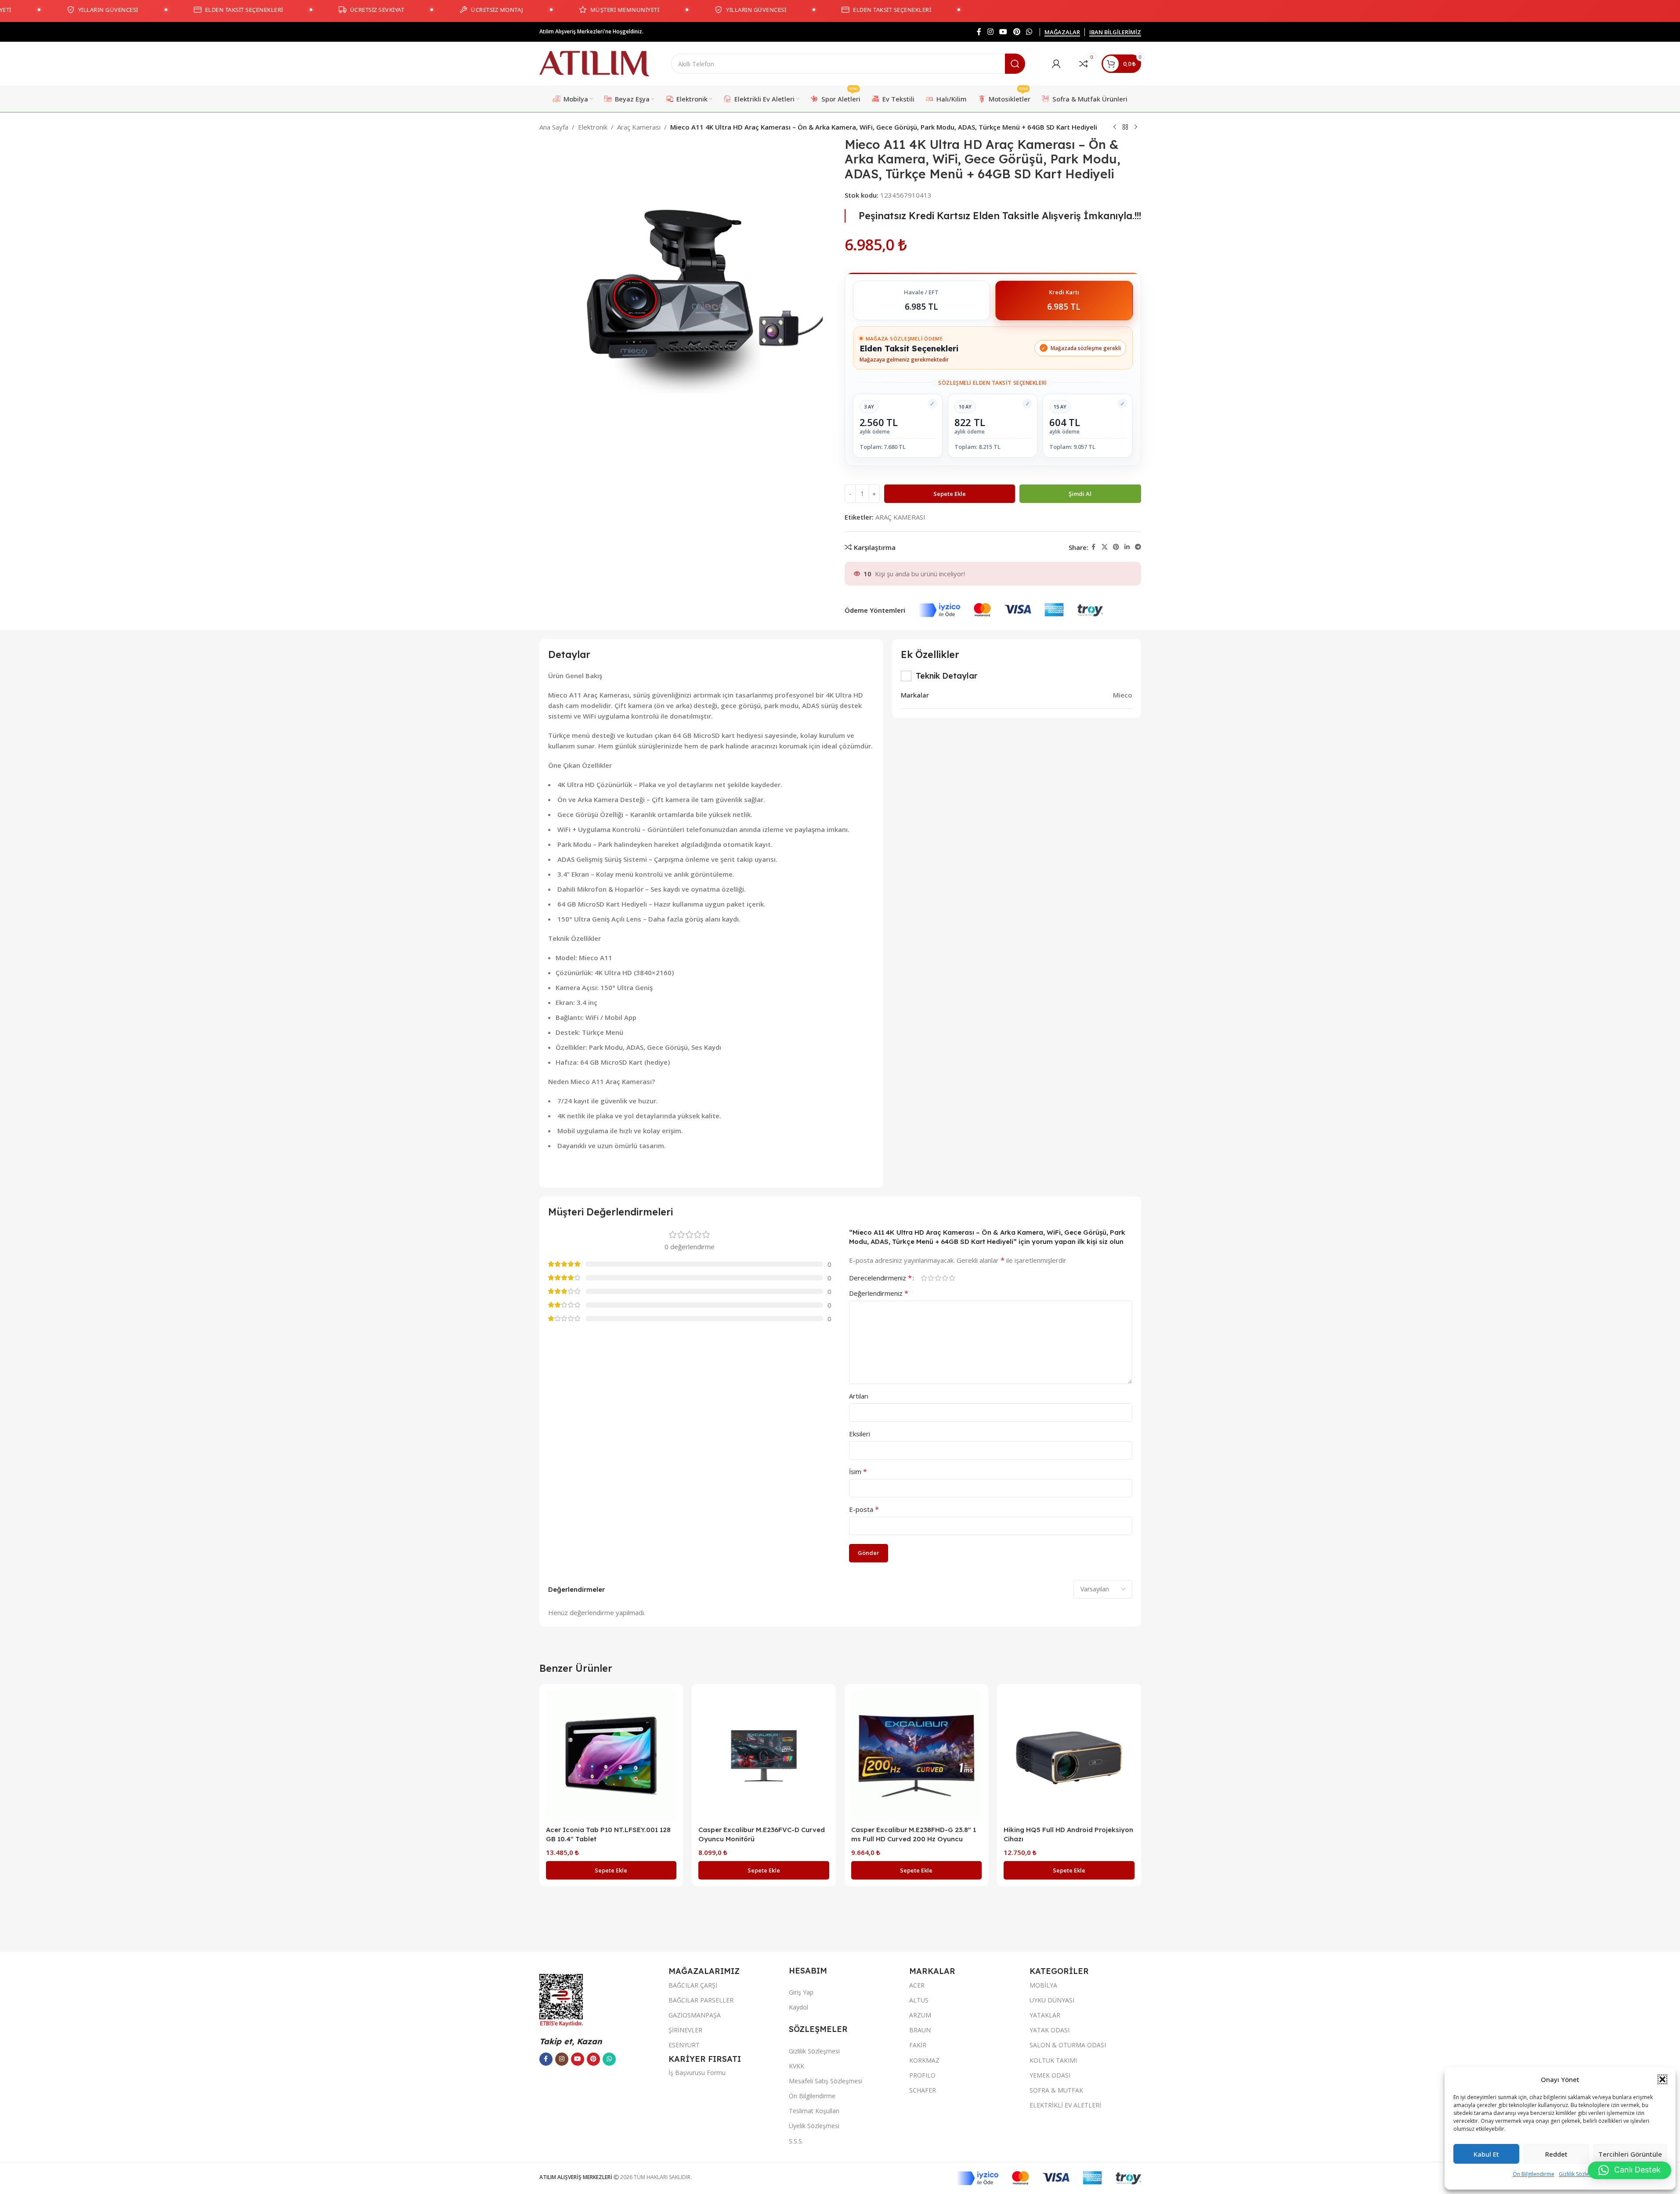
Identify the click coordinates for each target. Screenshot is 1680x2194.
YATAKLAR (1045, 2015)
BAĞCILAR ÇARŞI (693, 1985)
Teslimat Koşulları (814, 2111)
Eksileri (860, 1434)
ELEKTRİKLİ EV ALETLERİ (1065, 2105)
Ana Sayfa (554, 127)
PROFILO (922, 2075)
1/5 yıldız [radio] (924, 1278)
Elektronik (593, 127)
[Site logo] (594, 63)
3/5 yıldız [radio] (938, 1278)
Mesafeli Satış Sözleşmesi (826, 2081)
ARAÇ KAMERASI (900, 517)
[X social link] (1105, 547)
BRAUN (920, 2030)
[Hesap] (1056, 64)
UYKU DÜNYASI (1052, 2000)
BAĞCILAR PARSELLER (701, 2000)
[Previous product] (1115, 127)
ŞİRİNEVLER (685, 2030)
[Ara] (1015, 64)
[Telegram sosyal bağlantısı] (1138, 547)
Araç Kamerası (639, 127)
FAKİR (918, 2045)
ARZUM (920, 2015)
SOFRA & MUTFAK (1056, 2090)
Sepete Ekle (950, 494)
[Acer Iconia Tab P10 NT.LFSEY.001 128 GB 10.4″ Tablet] (611, 1756)
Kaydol (798, 2007)
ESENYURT (684, 2045)
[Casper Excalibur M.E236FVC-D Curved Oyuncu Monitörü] (764, 1756)
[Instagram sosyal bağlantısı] (990, 32)
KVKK (797, 2066)
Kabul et (1486, 2154)
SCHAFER (923, 2090)
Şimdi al (1080, 494)
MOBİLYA (1043, 1985)
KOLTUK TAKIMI (1053, 2060)
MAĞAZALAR (1062, 33)
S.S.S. (796, 2141)
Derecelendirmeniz (880, 1278)
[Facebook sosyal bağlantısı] (979, 32)
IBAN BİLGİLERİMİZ (1115, 33)
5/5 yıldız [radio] (952, 1278)
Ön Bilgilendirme (1534, 2174)
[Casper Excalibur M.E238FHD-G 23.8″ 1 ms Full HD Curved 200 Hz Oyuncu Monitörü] (917, 1756)
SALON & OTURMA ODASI (1068, 2045)
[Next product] (1136, 127)
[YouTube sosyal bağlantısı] (1003, 32)
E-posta (864, 1509)
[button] (1662, 2079)
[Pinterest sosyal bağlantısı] (1017, 32)
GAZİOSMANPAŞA (695, 2015)
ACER (917, 1985)
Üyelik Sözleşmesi (814, 2126)
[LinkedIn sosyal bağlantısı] (1127, 547)
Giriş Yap (801, 1992)
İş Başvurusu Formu (697, 2073)
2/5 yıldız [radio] (931, 1278)
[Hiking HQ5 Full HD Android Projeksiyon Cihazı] (1069, 1756)
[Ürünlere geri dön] (1125, 127)
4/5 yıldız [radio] (945, 1278)
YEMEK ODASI (1050, 2075)
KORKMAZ (924, 2060)
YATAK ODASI (1050, 2030)
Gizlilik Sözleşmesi (1581, 2174)
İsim (858, 1471)
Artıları (859, 1396)
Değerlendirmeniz (879, 1293)
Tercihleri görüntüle (1630, 2154)
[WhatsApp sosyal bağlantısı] (1029, 32)
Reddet (1556, 2154)
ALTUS (919, 2000)
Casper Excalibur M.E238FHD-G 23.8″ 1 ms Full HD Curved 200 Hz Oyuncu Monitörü (914, 1839)
